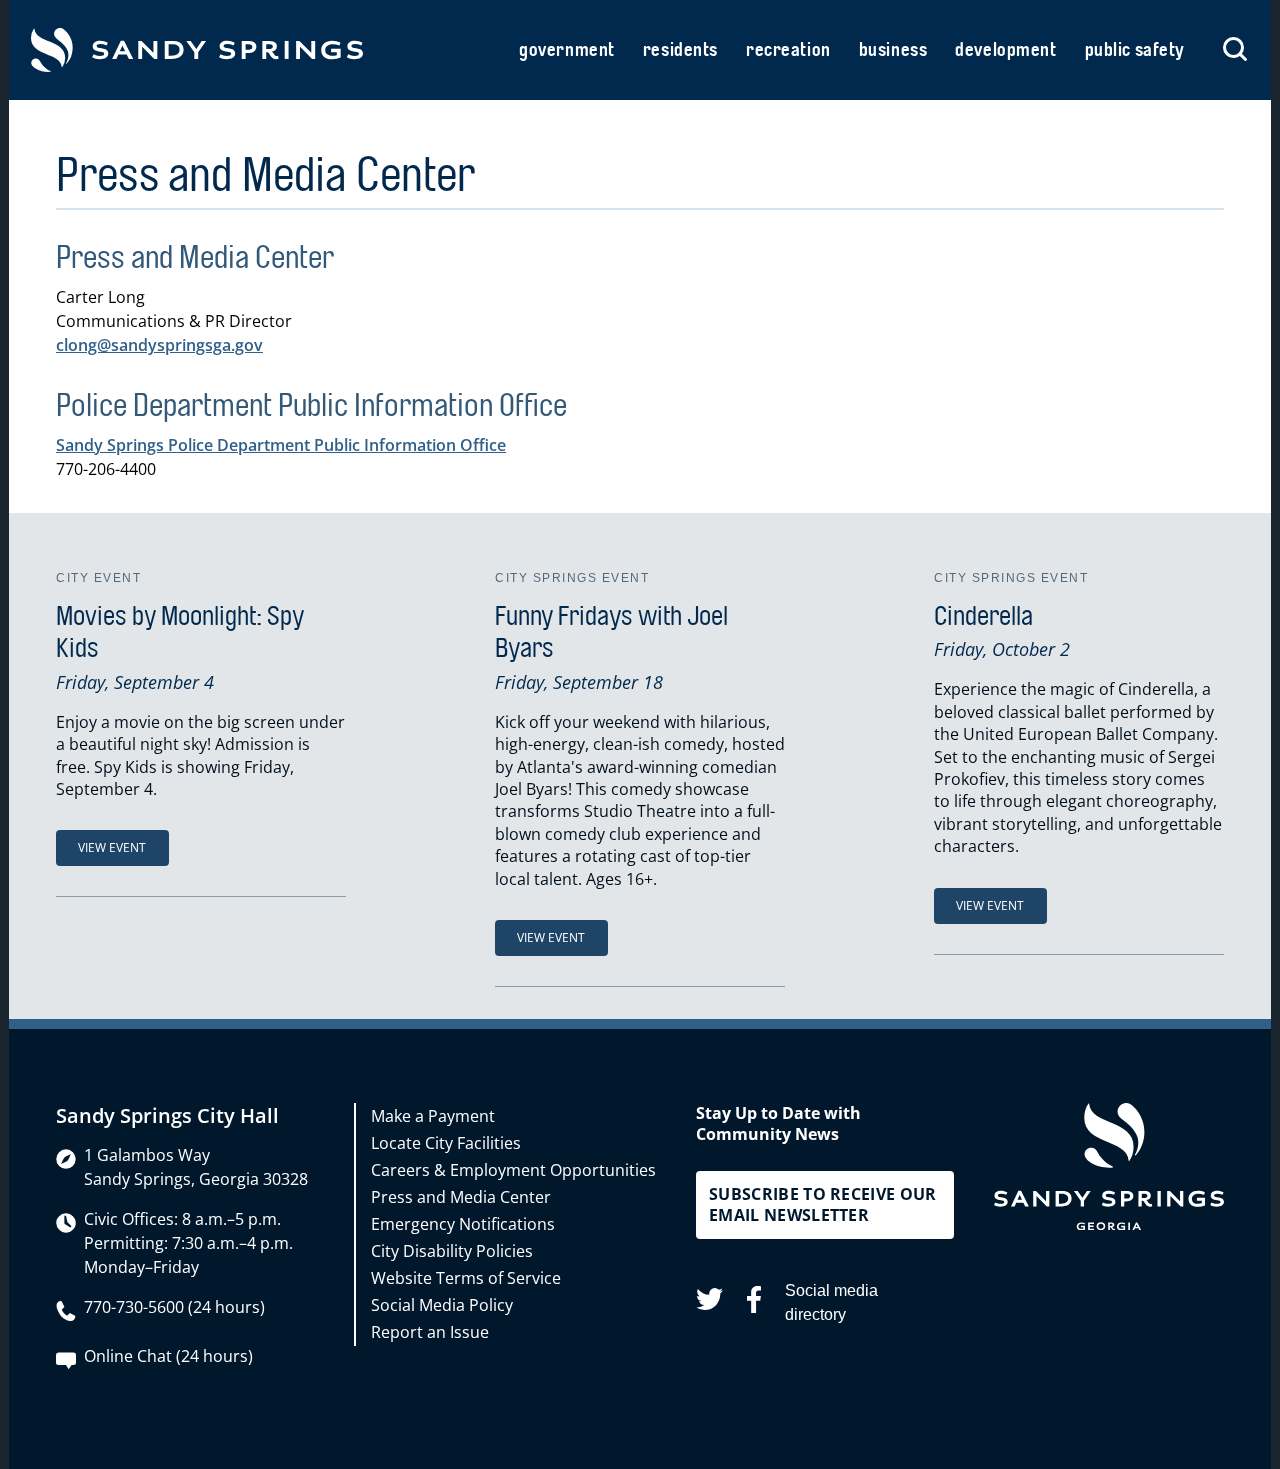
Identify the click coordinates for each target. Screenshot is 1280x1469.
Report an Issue (430, 1332)
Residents (680, 50)
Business (893, 50)
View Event (112, 847)
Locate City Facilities (446, 1143)
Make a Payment (433, 1116)
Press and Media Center (461, 1197)
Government (567, 50)
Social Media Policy (442, 1305)
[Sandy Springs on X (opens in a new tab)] (709, 1302)
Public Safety (1135, 50)
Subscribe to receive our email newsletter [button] (823, 1204)
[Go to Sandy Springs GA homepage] (197, 50)
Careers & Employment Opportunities (513, 1170)
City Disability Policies (452, 1251)
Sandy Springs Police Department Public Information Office (281, 445)
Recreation (788, 50)
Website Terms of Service (466, 1278)
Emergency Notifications (463, 1224)
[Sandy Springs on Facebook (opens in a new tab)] (754, 1303)
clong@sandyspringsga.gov (159, 345)
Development (1005, 50)
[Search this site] (1235, 50)
